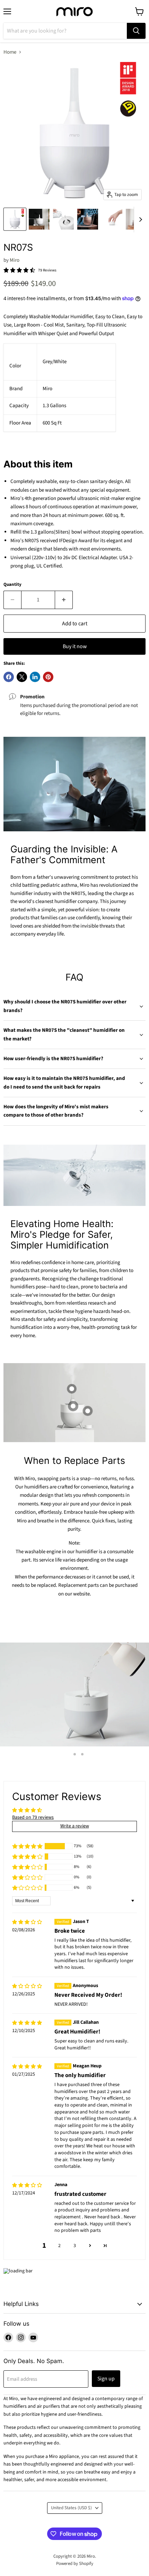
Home (10, 52)
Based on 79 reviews (33, 1817)
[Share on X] (22, 677)
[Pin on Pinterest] (48, 677)
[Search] (136, 31)
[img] (27, 1922)
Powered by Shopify (75, 2564)
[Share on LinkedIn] (35, 677)
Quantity (12, 585)
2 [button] (59, 2246)
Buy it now (75, 646)
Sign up (106, 2379)
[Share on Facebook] (9, 677)
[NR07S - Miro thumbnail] (15, 219)
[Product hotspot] (72, 1389)
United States (71, 2508)
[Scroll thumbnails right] (139, 220)
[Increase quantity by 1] (64, 600)
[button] (27, 1846)
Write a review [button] (75, 1826)
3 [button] (75, 2246)
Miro (15, 260)
